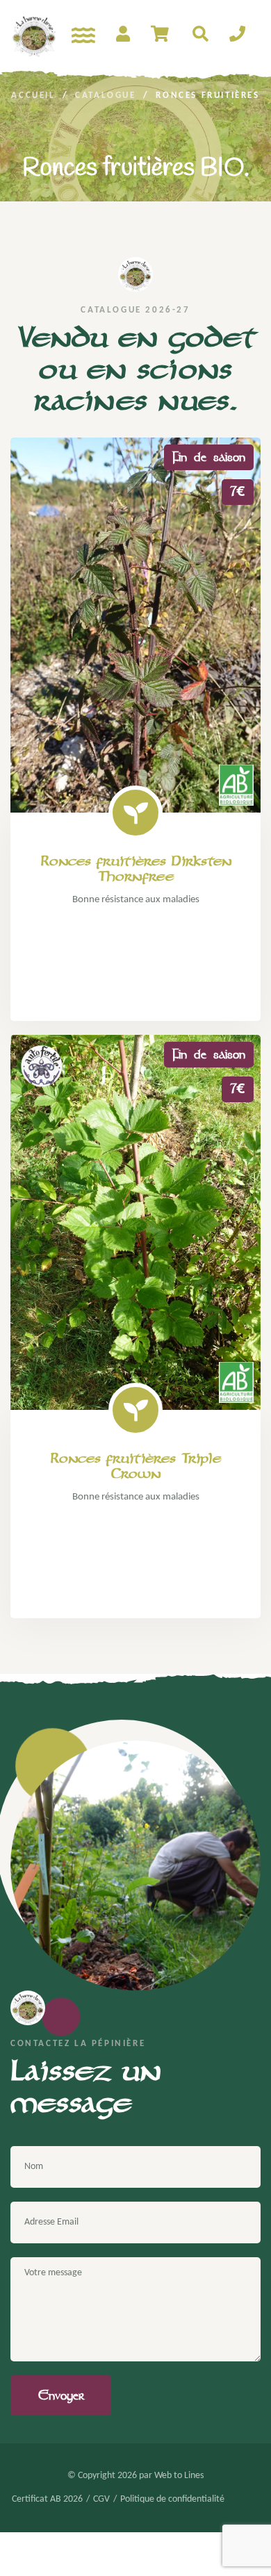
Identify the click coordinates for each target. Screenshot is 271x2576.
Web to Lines (179, 2476)
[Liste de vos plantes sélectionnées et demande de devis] (161, 35)
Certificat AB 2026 (47, 2500)
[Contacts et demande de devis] (237, 35)
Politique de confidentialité (172, 2500)
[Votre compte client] (123, 35)
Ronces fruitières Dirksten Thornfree (136, 869)
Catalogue (105, 95)
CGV (101, 2500)
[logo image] (34, 35)
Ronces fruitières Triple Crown (135, 1466)
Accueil (33, 95)
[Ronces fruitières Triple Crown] (135, 1222)
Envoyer (61, 2395)
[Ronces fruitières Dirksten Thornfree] (135, 625)
